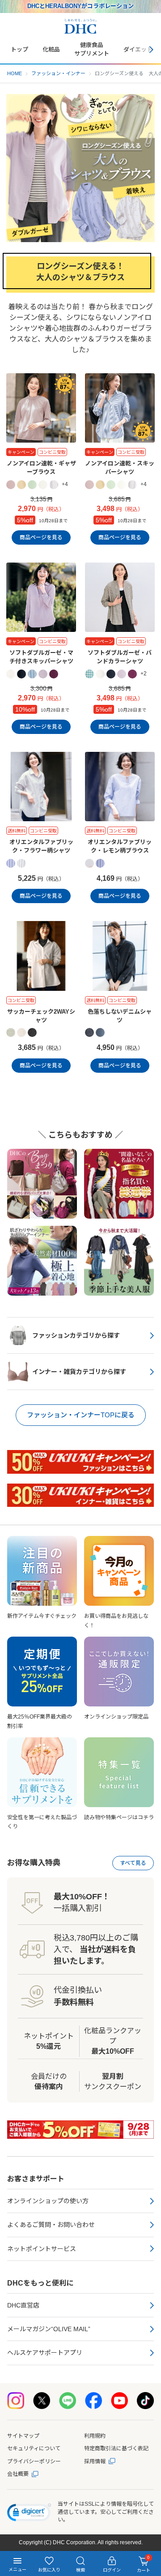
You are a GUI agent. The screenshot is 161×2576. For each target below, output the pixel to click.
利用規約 (95, 2436)
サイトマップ (23, 2436)
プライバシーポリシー (34, 2461)
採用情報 (95, 2461)
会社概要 (18, 2474)
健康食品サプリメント (92, 49)
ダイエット (138, 49)
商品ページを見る (41, 537)
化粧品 (51, 49)
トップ (19, 49)
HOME (15, 73)
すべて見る (133, 1863)
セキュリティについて (34, 2448)
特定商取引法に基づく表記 (116, 2448)
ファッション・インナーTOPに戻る (81, 1415)
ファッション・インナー (58, 73)
